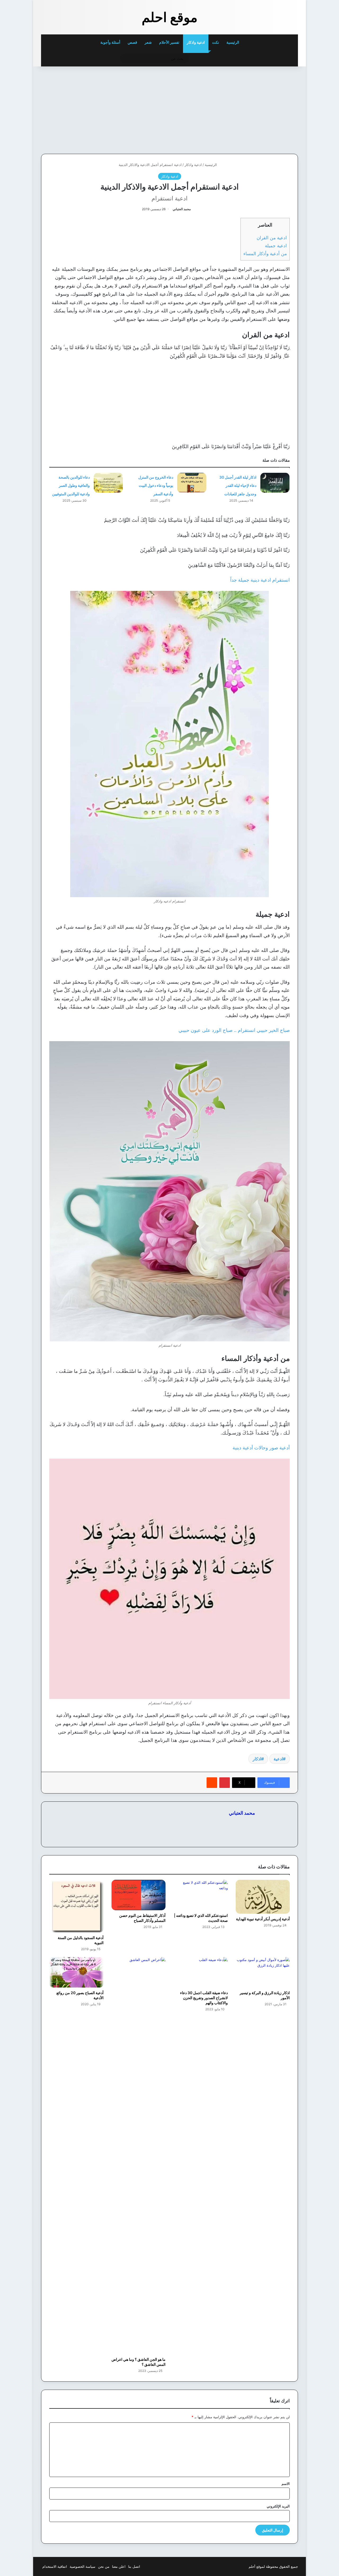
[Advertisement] (261, 109)
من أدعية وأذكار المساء (265, 253)
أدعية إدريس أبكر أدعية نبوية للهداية (263, 1919)
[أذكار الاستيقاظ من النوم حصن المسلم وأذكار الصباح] (139, 1895)
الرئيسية (233, 42)
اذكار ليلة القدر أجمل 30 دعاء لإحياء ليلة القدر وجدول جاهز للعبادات (238, 485)
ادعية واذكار (196, 42)
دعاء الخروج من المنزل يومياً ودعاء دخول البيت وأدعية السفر (156, 485)
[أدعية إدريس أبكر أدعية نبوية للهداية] (263, 1897)
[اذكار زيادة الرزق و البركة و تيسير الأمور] (263, 1972)
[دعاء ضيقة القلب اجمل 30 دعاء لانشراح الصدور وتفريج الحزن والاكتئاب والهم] (201, 1972)
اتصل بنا (134, 2566)
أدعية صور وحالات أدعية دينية (261, 1448)
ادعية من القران (272, 238)
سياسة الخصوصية (82, 2566)
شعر (148, 42)
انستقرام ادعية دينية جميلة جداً (260, 580)
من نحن (104, 2566)
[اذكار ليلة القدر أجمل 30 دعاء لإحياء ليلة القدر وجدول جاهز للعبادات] (275, 483)
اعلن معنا (119, 2566)
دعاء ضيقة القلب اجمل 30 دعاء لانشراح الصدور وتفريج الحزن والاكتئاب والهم (204, 1998)
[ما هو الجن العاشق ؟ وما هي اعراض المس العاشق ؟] (139, 2156)
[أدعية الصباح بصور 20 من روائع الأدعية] (76, 1972)
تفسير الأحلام (169, 42)
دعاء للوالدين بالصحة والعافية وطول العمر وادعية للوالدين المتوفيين (71, 485)
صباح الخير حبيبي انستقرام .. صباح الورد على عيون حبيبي (234, 1030)
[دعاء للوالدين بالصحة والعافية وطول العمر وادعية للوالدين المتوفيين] (108, 483)
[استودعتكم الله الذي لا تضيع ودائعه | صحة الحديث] (201, 1895)
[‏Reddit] (212, 1783)
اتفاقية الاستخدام (55, 2566)
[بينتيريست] (225, 1783)
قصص (132, 42)
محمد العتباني (182, 209)
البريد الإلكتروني (278, 2506)
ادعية (278, 1759)
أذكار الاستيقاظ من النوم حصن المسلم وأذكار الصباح (142, 1918)
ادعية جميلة (276, 246)
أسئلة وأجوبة (110, 42)
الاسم (286, 2484)
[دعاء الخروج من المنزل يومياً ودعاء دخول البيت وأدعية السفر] (192, 483)
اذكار (257, 1759)
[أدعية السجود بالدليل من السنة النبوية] (76, 1906)
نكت (216, 42)
